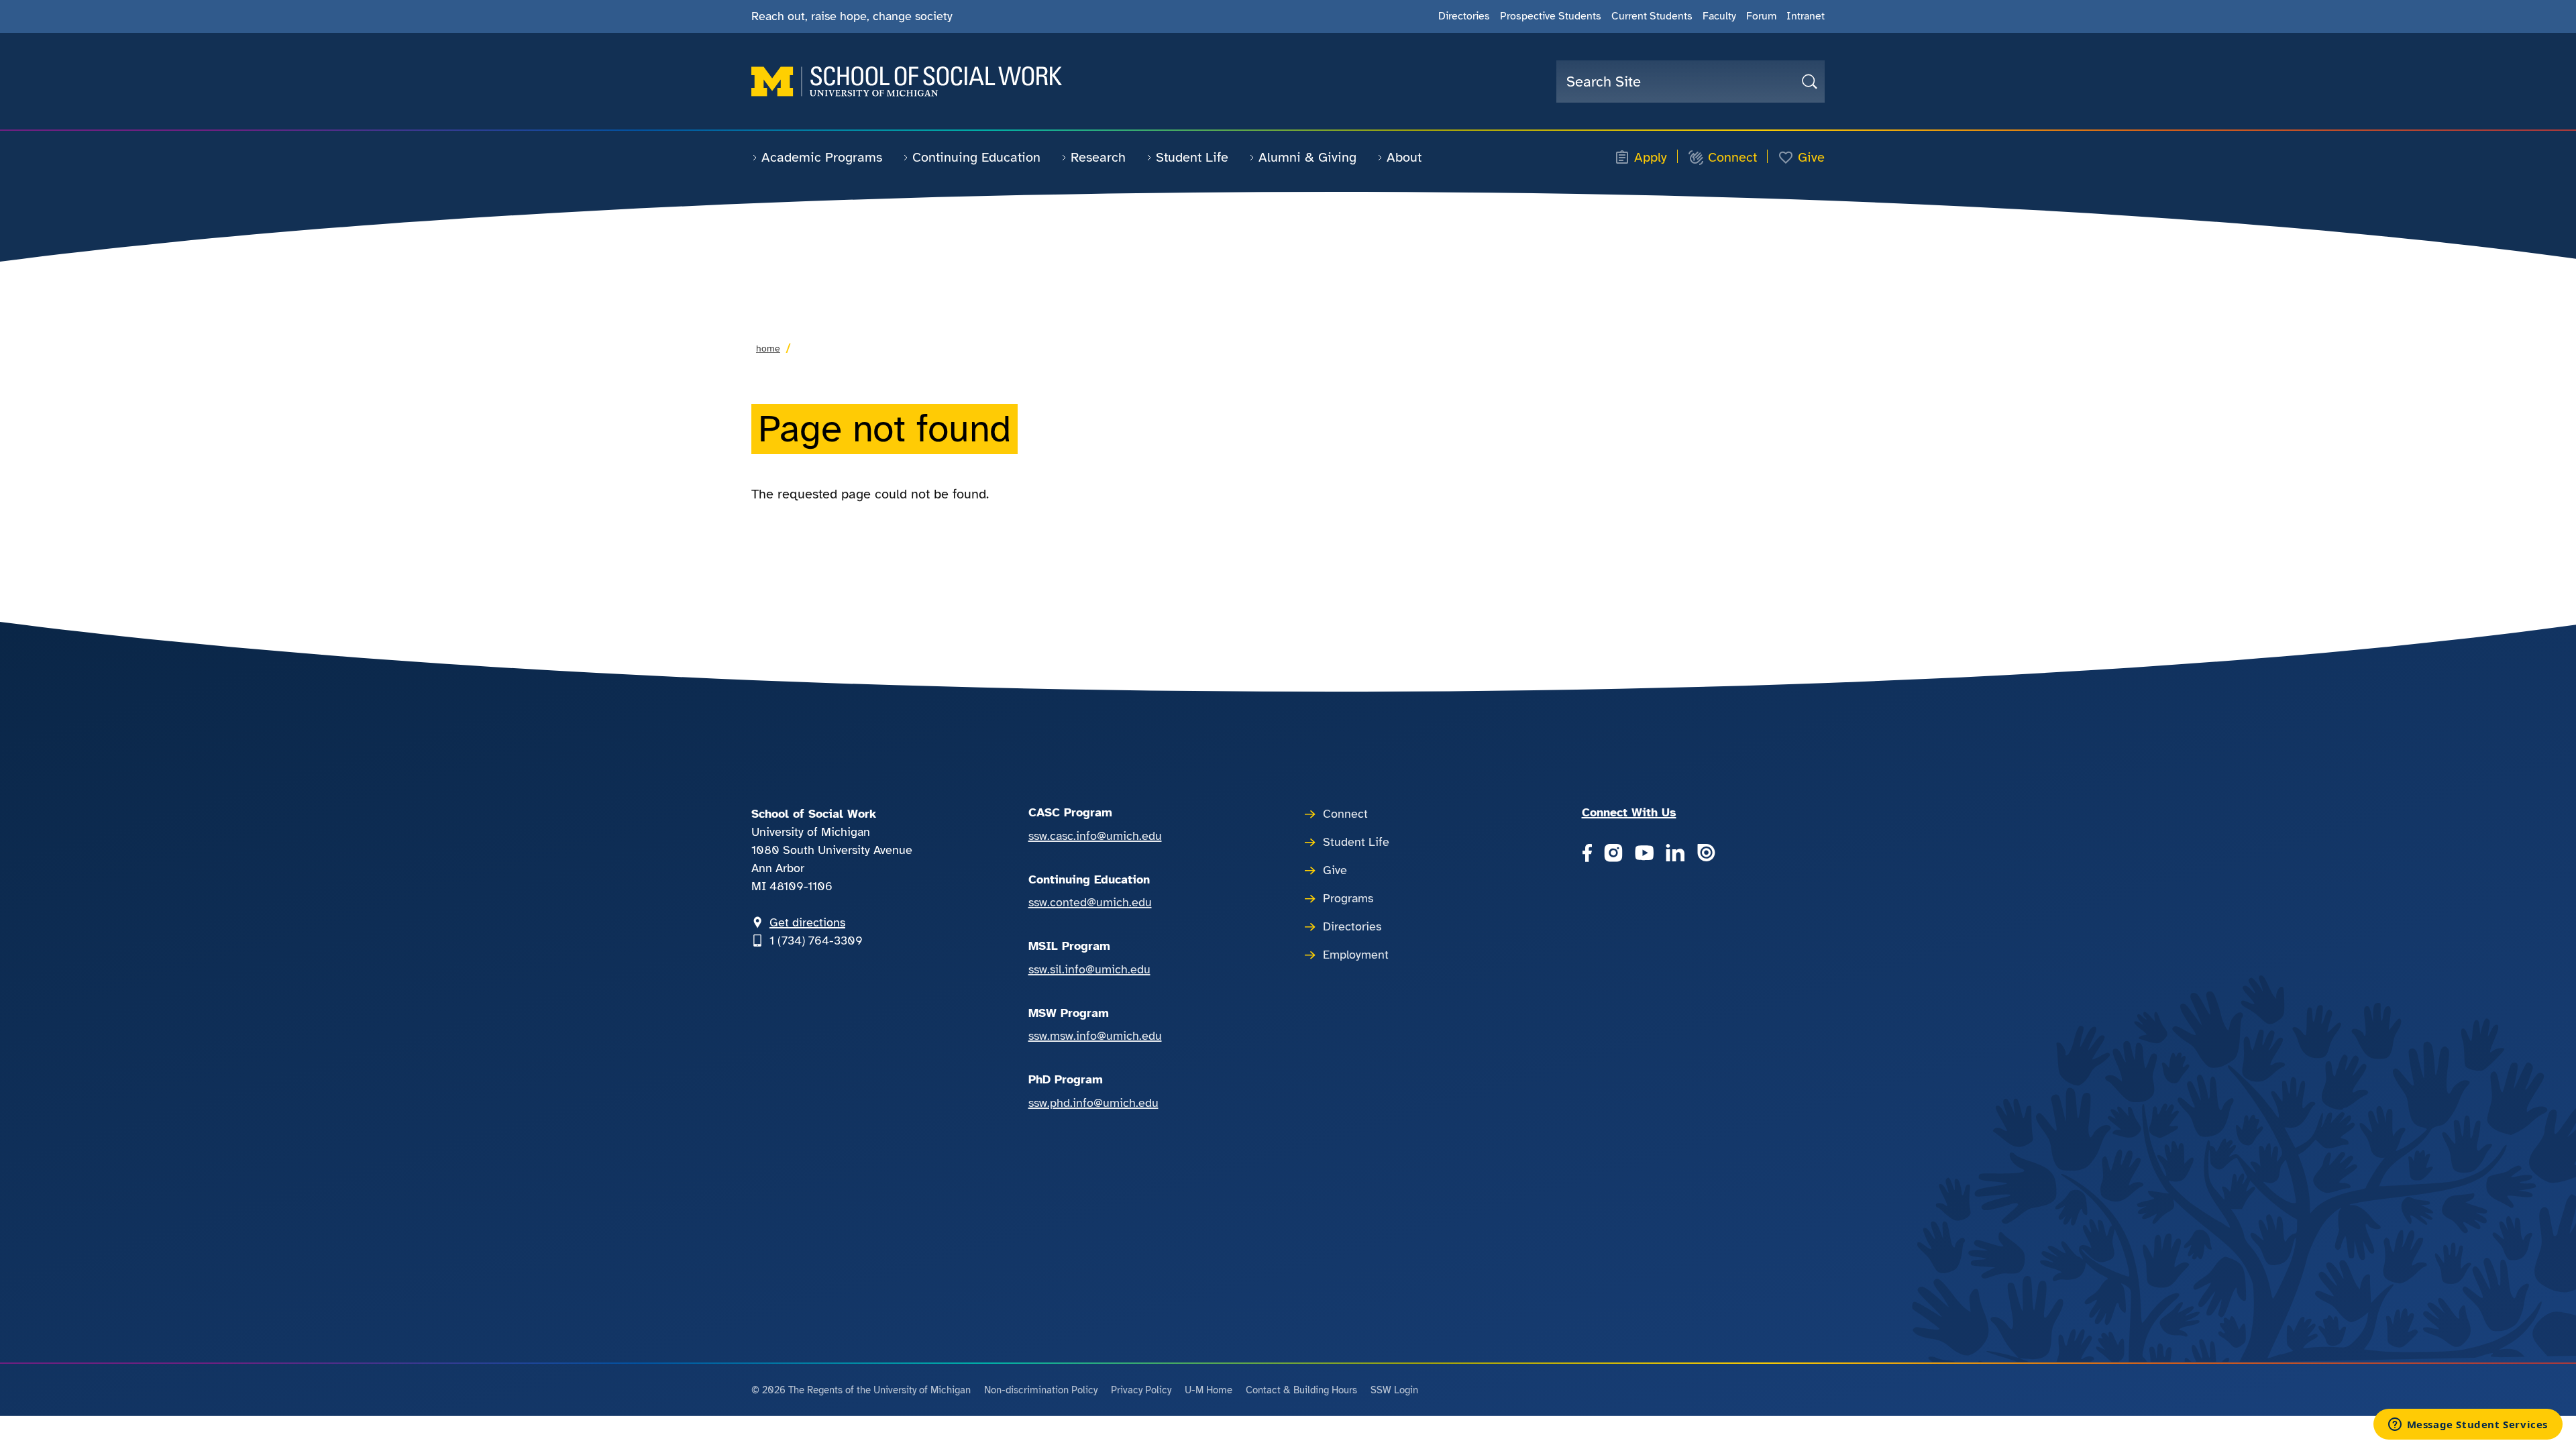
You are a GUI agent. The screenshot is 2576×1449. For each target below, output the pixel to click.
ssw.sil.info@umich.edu (1089, 969)
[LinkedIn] (1675, 855)
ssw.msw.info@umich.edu (1095, 1036)
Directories (1464, 16)
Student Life (1192, 157)
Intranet (1806, 16)
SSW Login (1394, 1390)
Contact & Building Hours (1301, 1390)
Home (768, 348)
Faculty (1719, 16)
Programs (1348, 898)
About (1404, 157)
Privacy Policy (1141, 1390)
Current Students (1652, 16)
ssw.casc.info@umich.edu (1095, 836)
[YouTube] (1644, 855)
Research (1098, 157)
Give (1811, 158)
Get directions (807, 922)
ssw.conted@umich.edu (1090, 902)
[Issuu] (1706, 855)
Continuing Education (976, 157)
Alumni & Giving (1307, 157)
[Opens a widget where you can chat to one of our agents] (2468, 1426)
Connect (1732, 158)
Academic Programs (822, 157)
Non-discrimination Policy (1041, 1390)
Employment (1356, 955)
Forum (1761, 16)
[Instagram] (1613, 855)
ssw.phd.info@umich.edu (1093, 1103)
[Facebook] (1587, 855)
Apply (1651, 158)
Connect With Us (1629, 812)
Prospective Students (1551, 16)
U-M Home (1209, 1390)
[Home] (907, 82)
